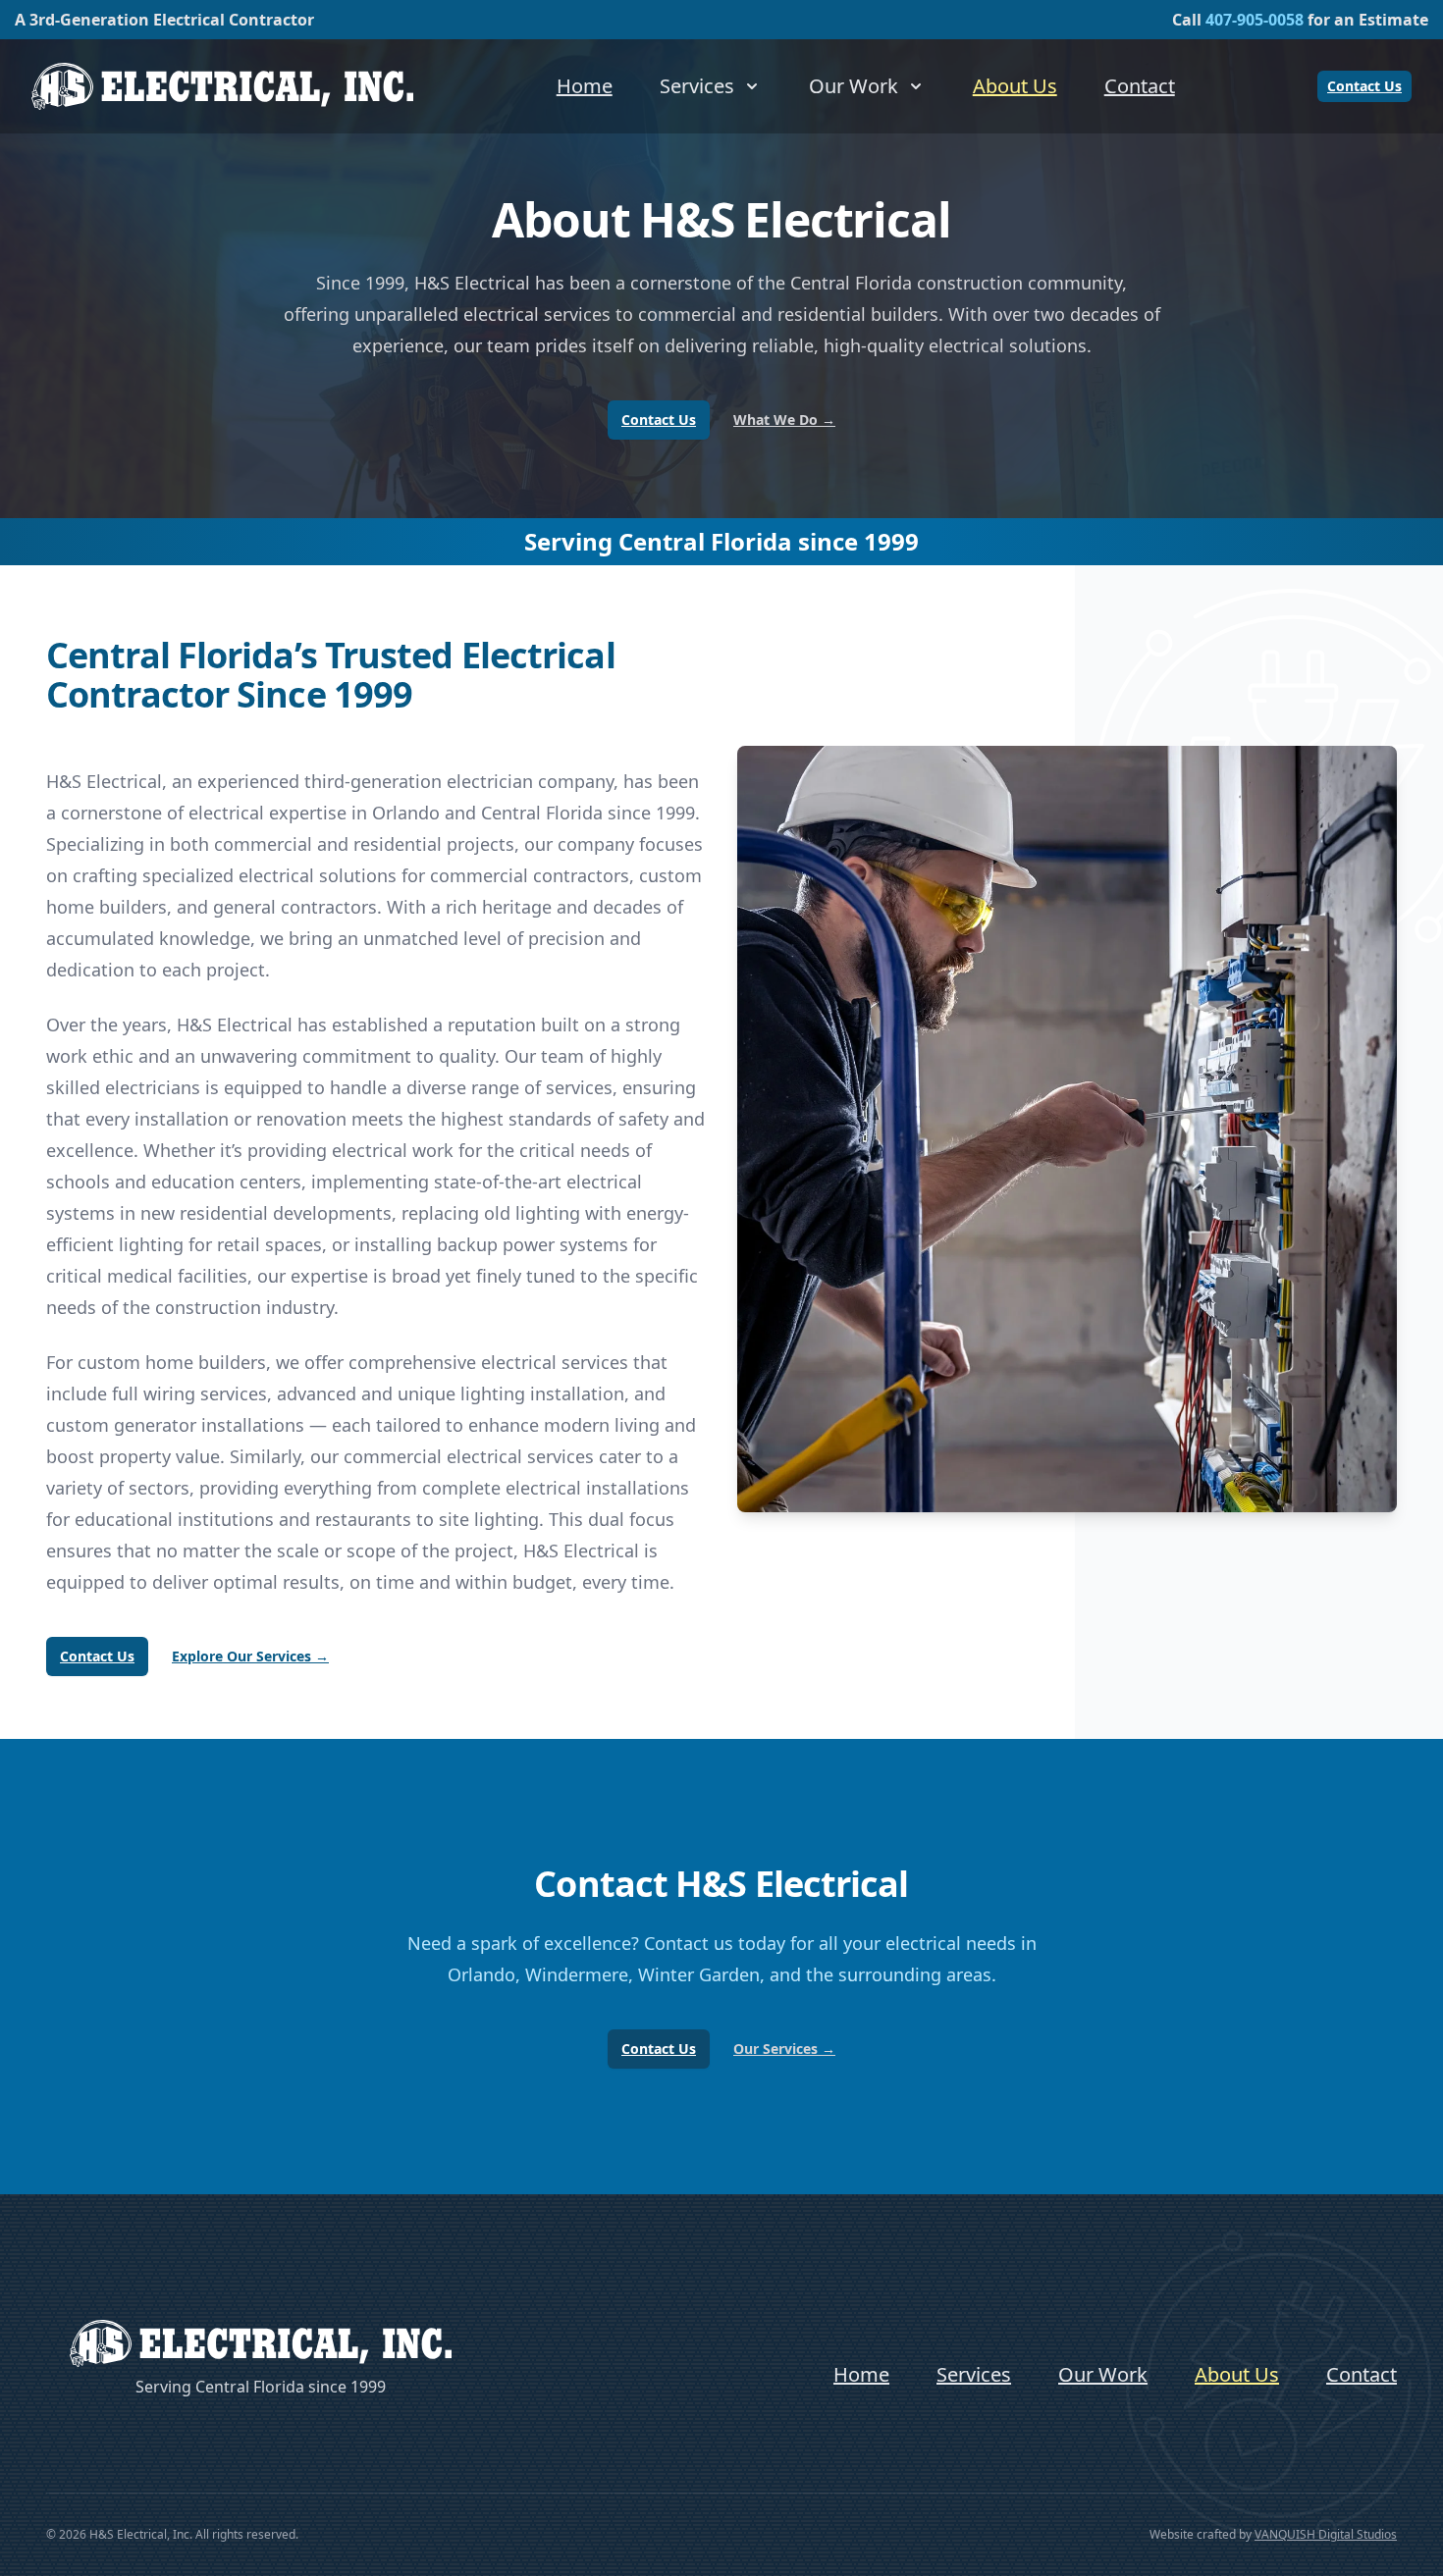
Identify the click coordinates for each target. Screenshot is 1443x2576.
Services (974, 2374)
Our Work (1103, 2374)
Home (585, 86)
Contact (1140, 86)
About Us (1015, 86)
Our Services (784, 2049)
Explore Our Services (250, 1656)
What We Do (784, 420)
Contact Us (1364, 86)
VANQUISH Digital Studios (1326, 2534)
